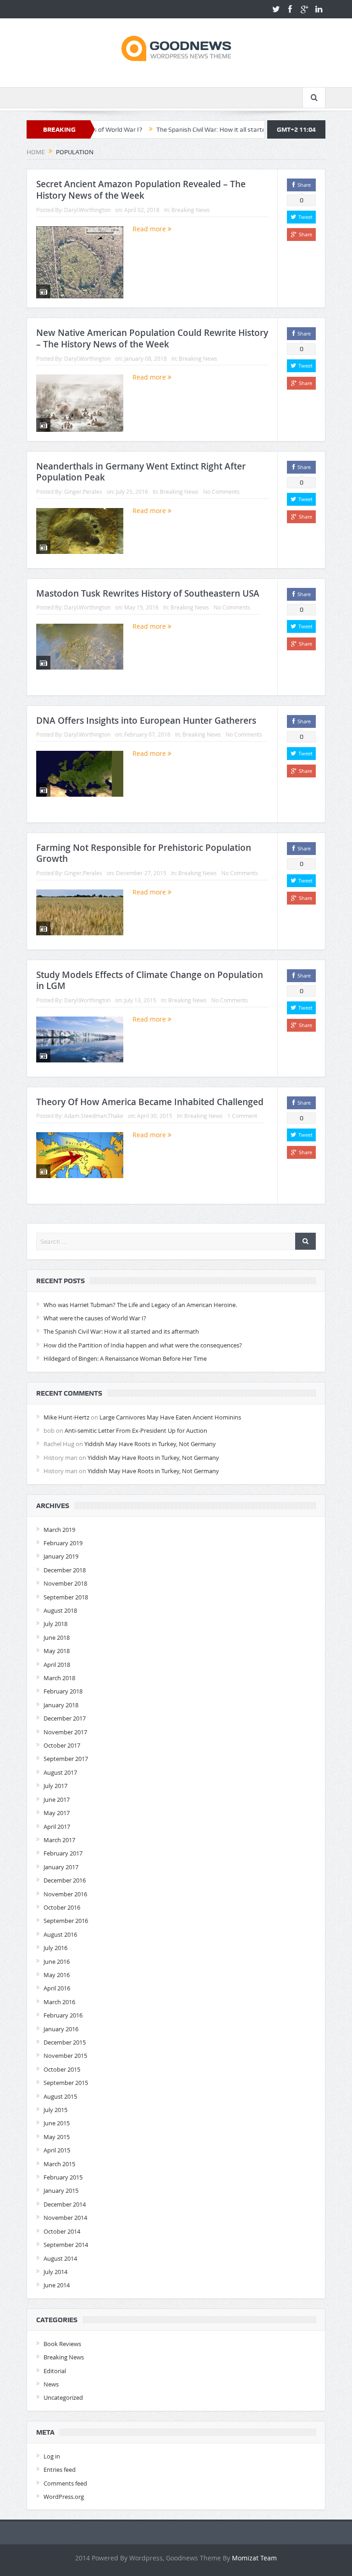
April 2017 (57, 1827)
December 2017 (65, 1718)
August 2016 (60, 1934)
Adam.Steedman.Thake (94, 1116)
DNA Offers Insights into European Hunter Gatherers (146, 721)
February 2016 (63, 2015)
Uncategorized (63, 2397)
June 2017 (57, 1799)
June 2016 (57, 1961)
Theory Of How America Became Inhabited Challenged (150, 1102)
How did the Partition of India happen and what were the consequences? (143, 1345)
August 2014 (60, 2258)
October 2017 (62, 1745)
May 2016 (57, 1975)
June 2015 (57, 2123)
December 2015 (65, 2042)
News (51, 2384)
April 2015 (57, 2150)
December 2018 (65, 1570)
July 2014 (55, 2272)
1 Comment (242, 1116)
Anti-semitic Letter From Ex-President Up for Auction (136, 1430)
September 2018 (66, 1597)
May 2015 (57, 2137)
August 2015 (60, 2096)
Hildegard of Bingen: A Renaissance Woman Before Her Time (125, 1358)
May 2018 (57, 1651)
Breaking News (191, 210)
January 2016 (61, 2029)
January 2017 (61, 1867)
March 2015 (59, 2164)
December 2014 (65, 2204)
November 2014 (65, 2218)
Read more (150, 229)
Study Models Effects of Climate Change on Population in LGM (150, 981)
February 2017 (63, 1853)
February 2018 (63, 1691)
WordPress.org (64, 2497)
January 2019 (61, 1556)
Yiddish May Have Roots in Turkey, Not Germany (150, 1444)
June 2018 (57, 1637)
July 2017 (55, 1786)
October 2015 (62, 2069)
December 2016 (65, 1880)
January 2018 (61, 1705)
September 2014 (66, 2245)
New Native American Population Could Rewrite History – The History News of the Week (152, 338)
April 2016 (57, 1988)
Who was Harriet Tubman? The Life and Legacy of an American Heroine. (140, 1305)
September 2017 (66, 1759)
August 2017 (60, 1772)
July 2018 (55, 1624)
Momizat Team (254, 2558)
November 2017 (65, 1732)
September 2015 (66, 2083)
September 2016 (66, 1921)
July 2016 (55, 1948)
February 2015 (63, 2177)
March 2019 (59, 1530)
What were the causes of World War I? (95, 1318)
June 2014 (57, 2285)
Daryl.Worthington (87, 210)
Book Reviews (62, 2344)
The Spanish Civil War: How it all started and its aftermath (194, 129)
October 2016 (62, 1907)
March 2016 (59, 2002)
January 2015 (61, 2190)
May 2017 (57, 1813)
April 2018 (57, 1665)
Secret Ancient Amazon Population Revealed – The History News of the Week (141, 190)
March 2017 (59, 1840)
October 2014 (62, 2231)
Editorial (55, 2371)
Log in (52, 2456)
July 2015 (55, 2110)
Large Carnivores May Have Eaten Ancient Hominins (170, 1417)
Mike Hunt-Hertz (66, 1417)
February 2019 (63, 1543)
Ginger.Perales (83, 492)
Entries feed (60, 2470)
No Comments (221, 492)
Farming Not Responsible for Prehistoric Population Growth (144, 853)
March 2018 (59, 1678)
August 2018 (60, 1610)
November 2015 (65, 2056)
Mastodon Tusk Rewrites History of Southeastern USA (148, 593)
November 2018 (65, 1583)
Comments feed (65, 2483)
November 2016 (65, 1894)
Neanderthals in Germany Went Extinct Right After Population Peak (141, 472)
